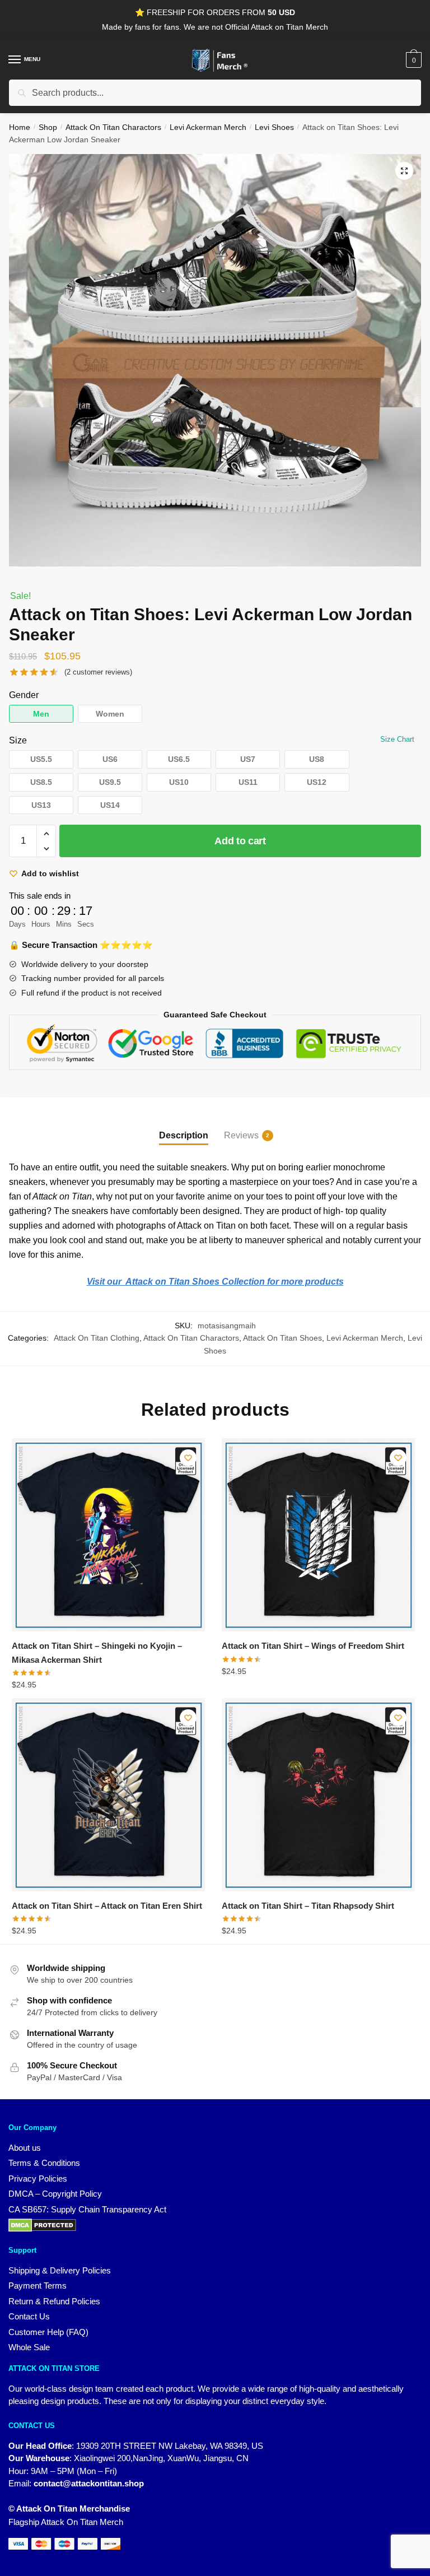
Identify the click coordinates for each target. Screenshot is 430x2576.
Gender (24, 695)
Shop (48, 127)
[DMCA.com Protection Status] (215, 2225)
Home (20, 127)
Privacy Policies (38, 2179)
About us (25, 2148)
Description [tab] (184, 1135)
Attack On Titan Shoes (282, 1338)
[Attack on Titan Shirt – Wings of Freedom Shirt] (318, 1535)
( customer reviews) (98, 672)
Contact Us (29, 2316)
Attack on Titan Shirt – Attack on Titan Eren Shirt (107, 1906)
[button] (404, 171)
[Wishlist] (188, 1458)
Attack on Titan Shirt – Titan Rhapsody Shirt (308, 1906)
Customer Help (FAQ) (48, 2332)
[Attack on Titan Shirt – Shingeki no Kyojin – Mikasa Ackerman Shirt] (108, 1535)
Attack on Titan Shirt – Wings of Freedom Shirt (313, 1646)
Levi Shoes (274, 127)
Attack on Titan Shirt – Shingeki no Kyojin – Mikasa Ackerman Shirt (97, 1652)
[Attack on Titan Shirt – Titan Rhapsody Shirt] (318, 1795)
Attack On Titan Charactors (113, 127)
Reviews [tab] (241, 1135)
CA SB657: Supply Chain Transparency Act (87, 2209)
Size (18, 740)
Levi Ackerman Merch (208, 127)
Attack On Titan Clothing (97, 1338)
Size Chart (397, 739)
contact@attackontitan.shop (89, 2483)
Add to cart (240, 841)
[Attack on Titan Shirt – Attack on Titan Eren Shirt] (108, 1795)
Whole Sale (29, 2347)
